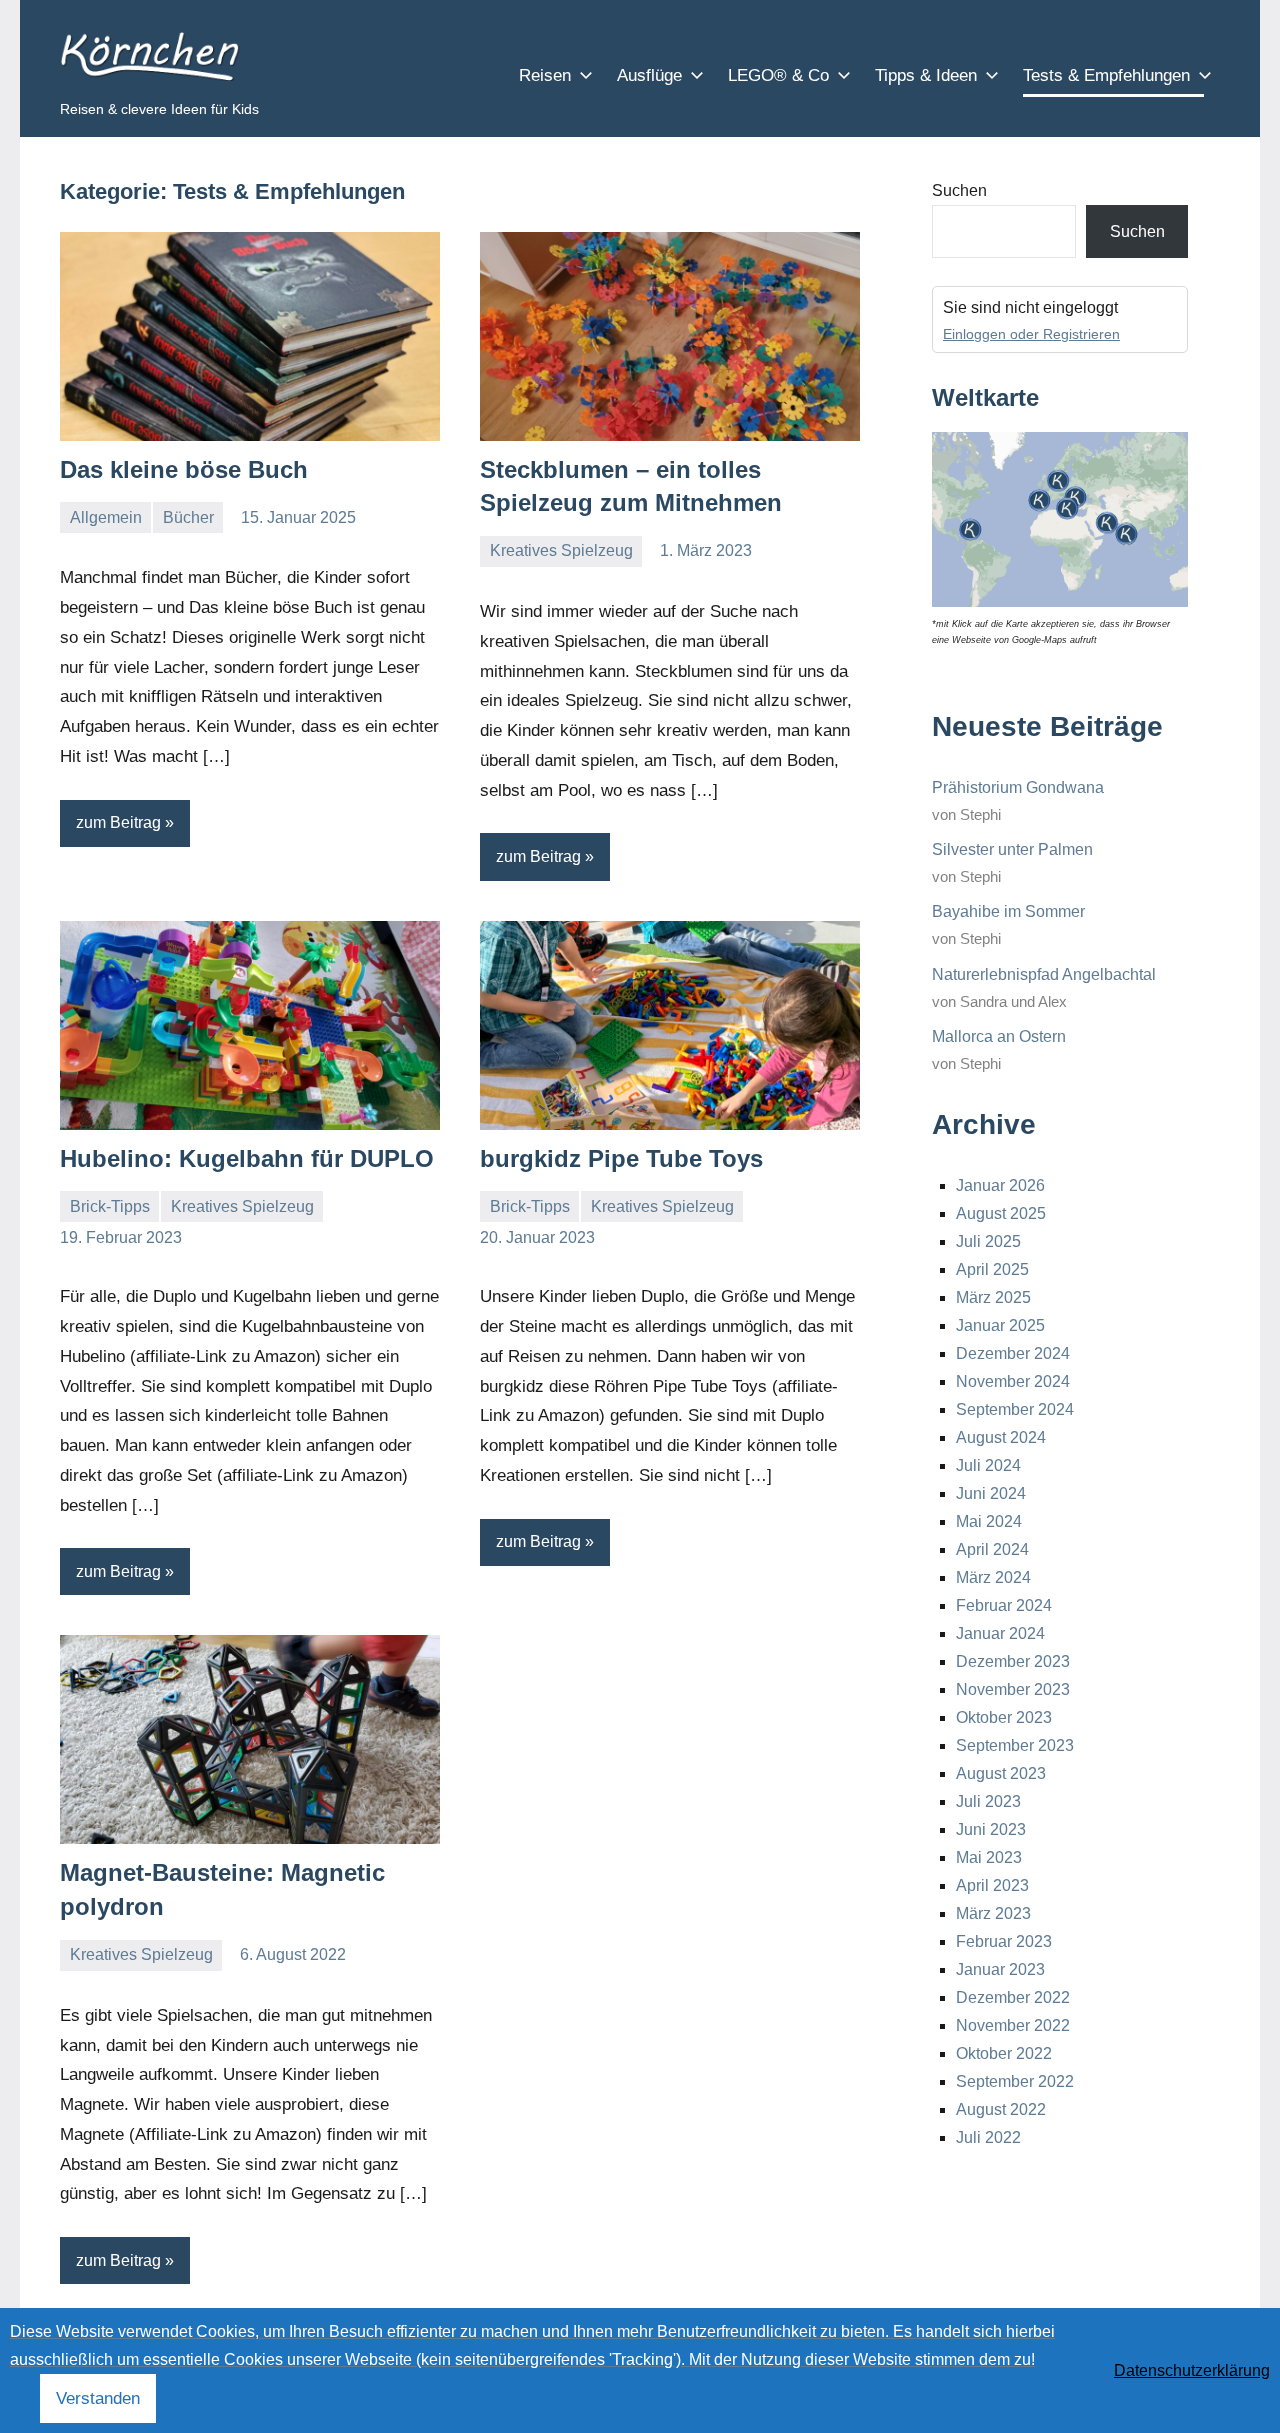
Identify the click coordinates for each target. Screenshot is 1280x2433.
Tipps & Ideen (926, 75)
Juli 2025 (988, 1241)
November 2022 (1013, 2025)
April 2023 (992, 1885)
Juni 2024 (991, 1493)
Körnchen (144, 56)
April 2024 (992, 1549)
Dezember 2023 (1013, 1661)
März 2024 (993, 1577)
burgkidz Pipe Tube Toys (621, 1158)
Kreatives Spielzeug (561, 550)
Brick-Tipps (110, 1206)
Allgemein (106, 517)
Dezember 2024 (1013, 1353)
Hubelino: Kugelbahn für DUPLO (247, 1158)
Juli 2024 (988, 1465)
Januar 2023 (1000, 1969)
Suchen (959, 190)
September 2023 (1015, 1745)
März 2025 (993, 1297)
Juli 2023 (988, 1801)
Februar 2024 (1004, 1605)
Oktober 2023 (1004, 1717)
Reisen (545, 75)
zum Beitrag (118, 822)
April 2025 (992, 1269)
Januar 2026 (1000, 1185)
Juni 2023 (991, 1829)
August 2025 (1001, 1213)
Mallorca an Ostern (999, 1036)
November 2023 (1013, 1689)
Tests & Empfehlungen (1106, 75)
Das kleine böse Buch (184, 469)
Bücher (188, 517)
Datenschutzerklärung (1192, 2370)
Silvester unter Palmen (1012, 849)
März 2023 (993, 1913)
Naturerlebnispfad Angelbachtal (1044, 974)
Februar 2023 (1004, 1941)
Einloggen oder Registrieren (1031, 334)
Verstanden (98, 2398)
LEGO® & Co (778, 75)
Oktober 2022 (1004, 2053)
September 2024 (1015, 1409)
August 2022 (1001, 2109)
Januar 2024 (1000, 1633)
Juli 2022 (988, 2137)
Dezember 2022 (1013, 1997)
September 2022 (1015, 2081)
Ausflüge (649, 75)
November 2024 (1013, 1381)
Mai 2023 (989, 1857)
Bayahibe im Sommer (1008, 911)
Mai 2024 (989, 1521)
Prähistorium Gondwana (1018, 787)
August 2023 (1001, 1773)
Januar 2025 (1000, 1325)
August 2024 (1001, 1437)
